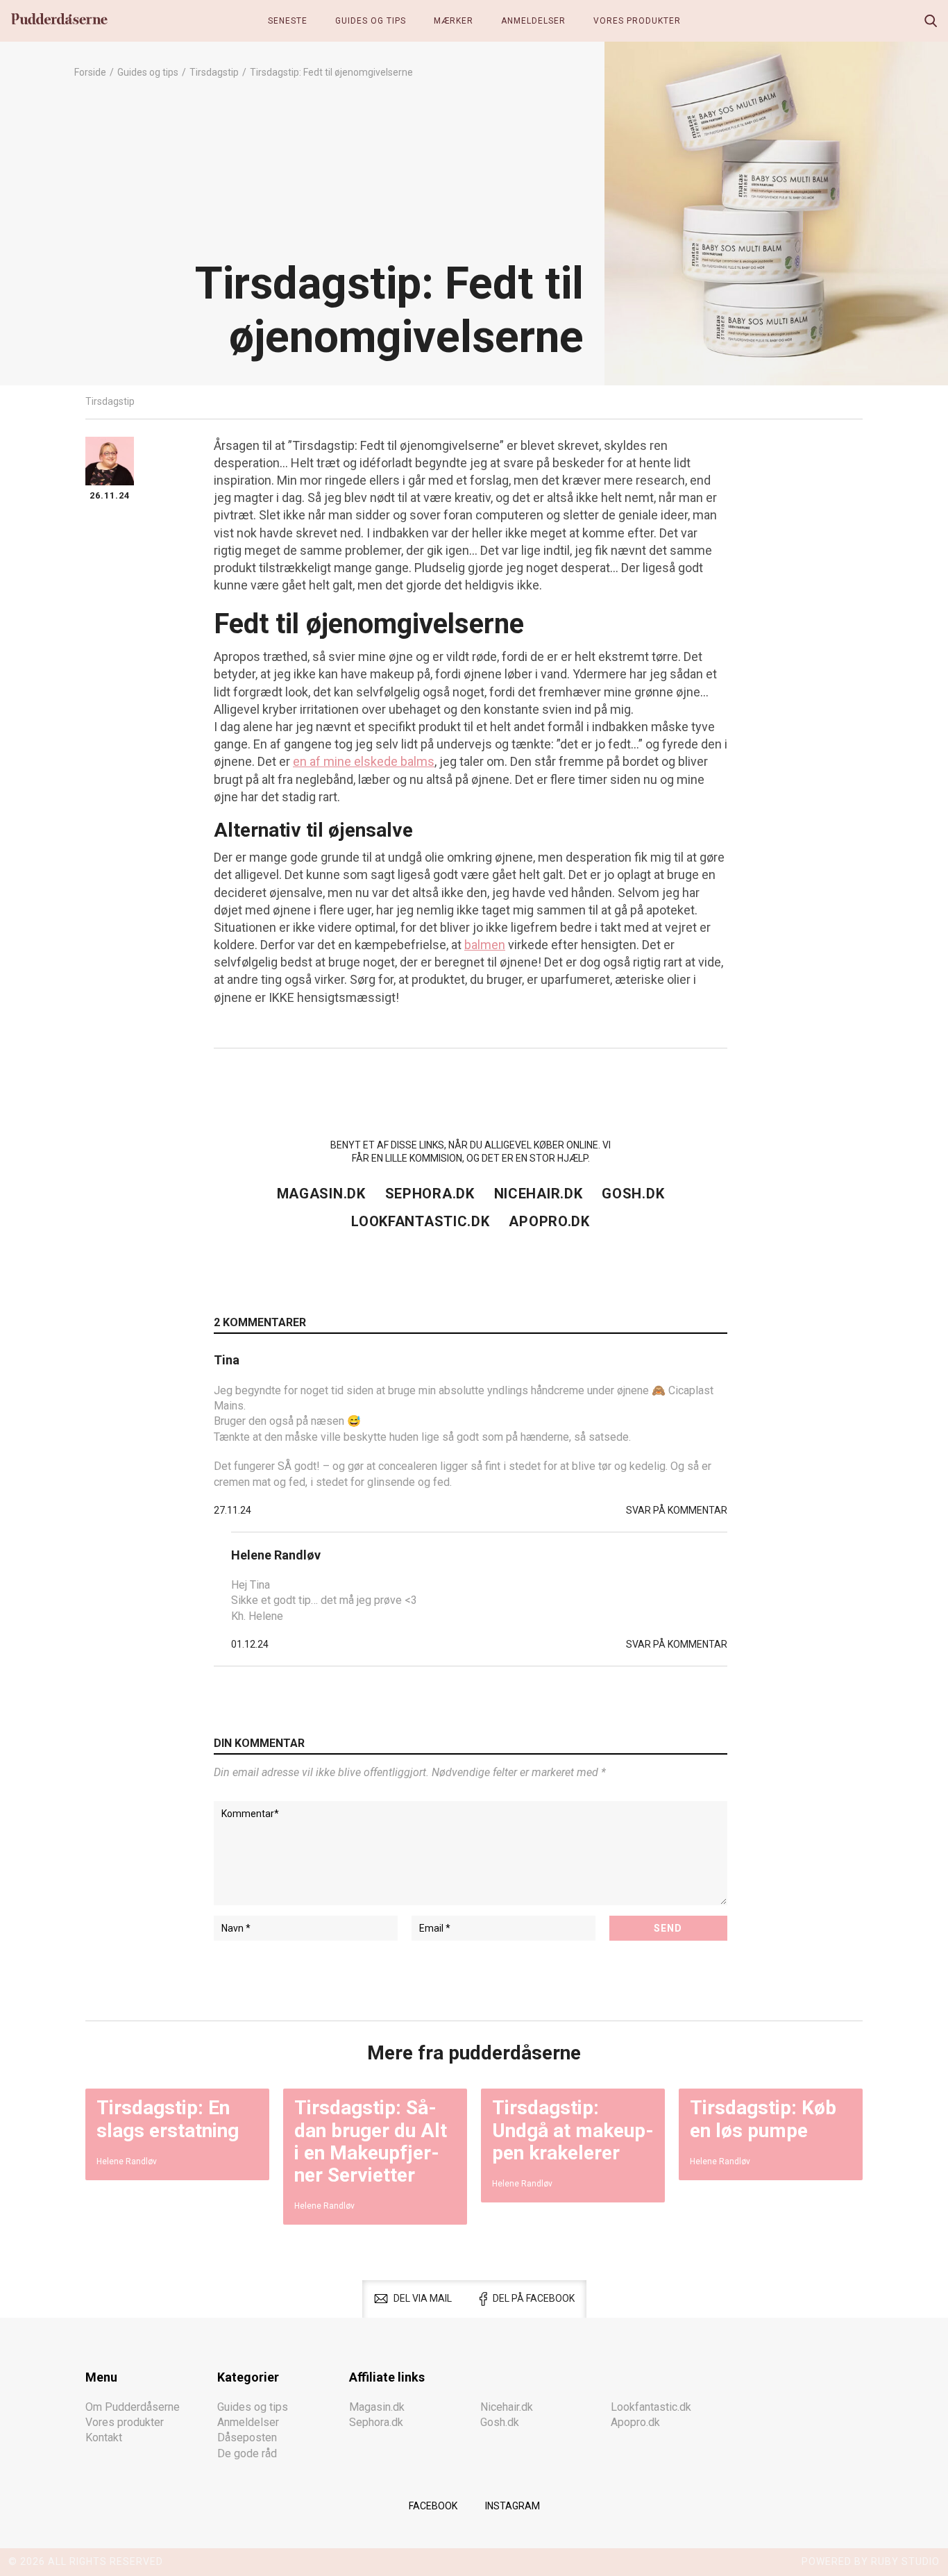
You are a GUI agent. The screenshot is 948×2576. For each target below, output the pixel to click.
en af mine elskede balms (364, 761)
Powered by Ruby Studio (871, 2561)
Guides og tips (371, 21)
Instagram (513, 2506)
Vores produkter (637, 21)
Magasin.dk (321, 1194)
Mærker (454, 21)
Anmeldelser (533, 21)
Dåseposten (247, 2437)
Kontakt (104, 2437)
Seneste (288, 21)
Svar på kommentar (677, 1510)
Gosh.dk (633, 1194)
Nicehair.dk (539, 1194)
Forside (90, 72)
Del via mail (423, 2298)
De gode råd (247, 2453)
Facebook (433, 2506)
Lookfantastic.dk (420, 1221)
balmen (485, 945)
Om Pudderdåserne (133, 2407)
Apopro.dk (549, 1221)
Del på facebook (534, 2298)
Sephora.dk (430, 1194)
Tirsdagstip (214, 72)
